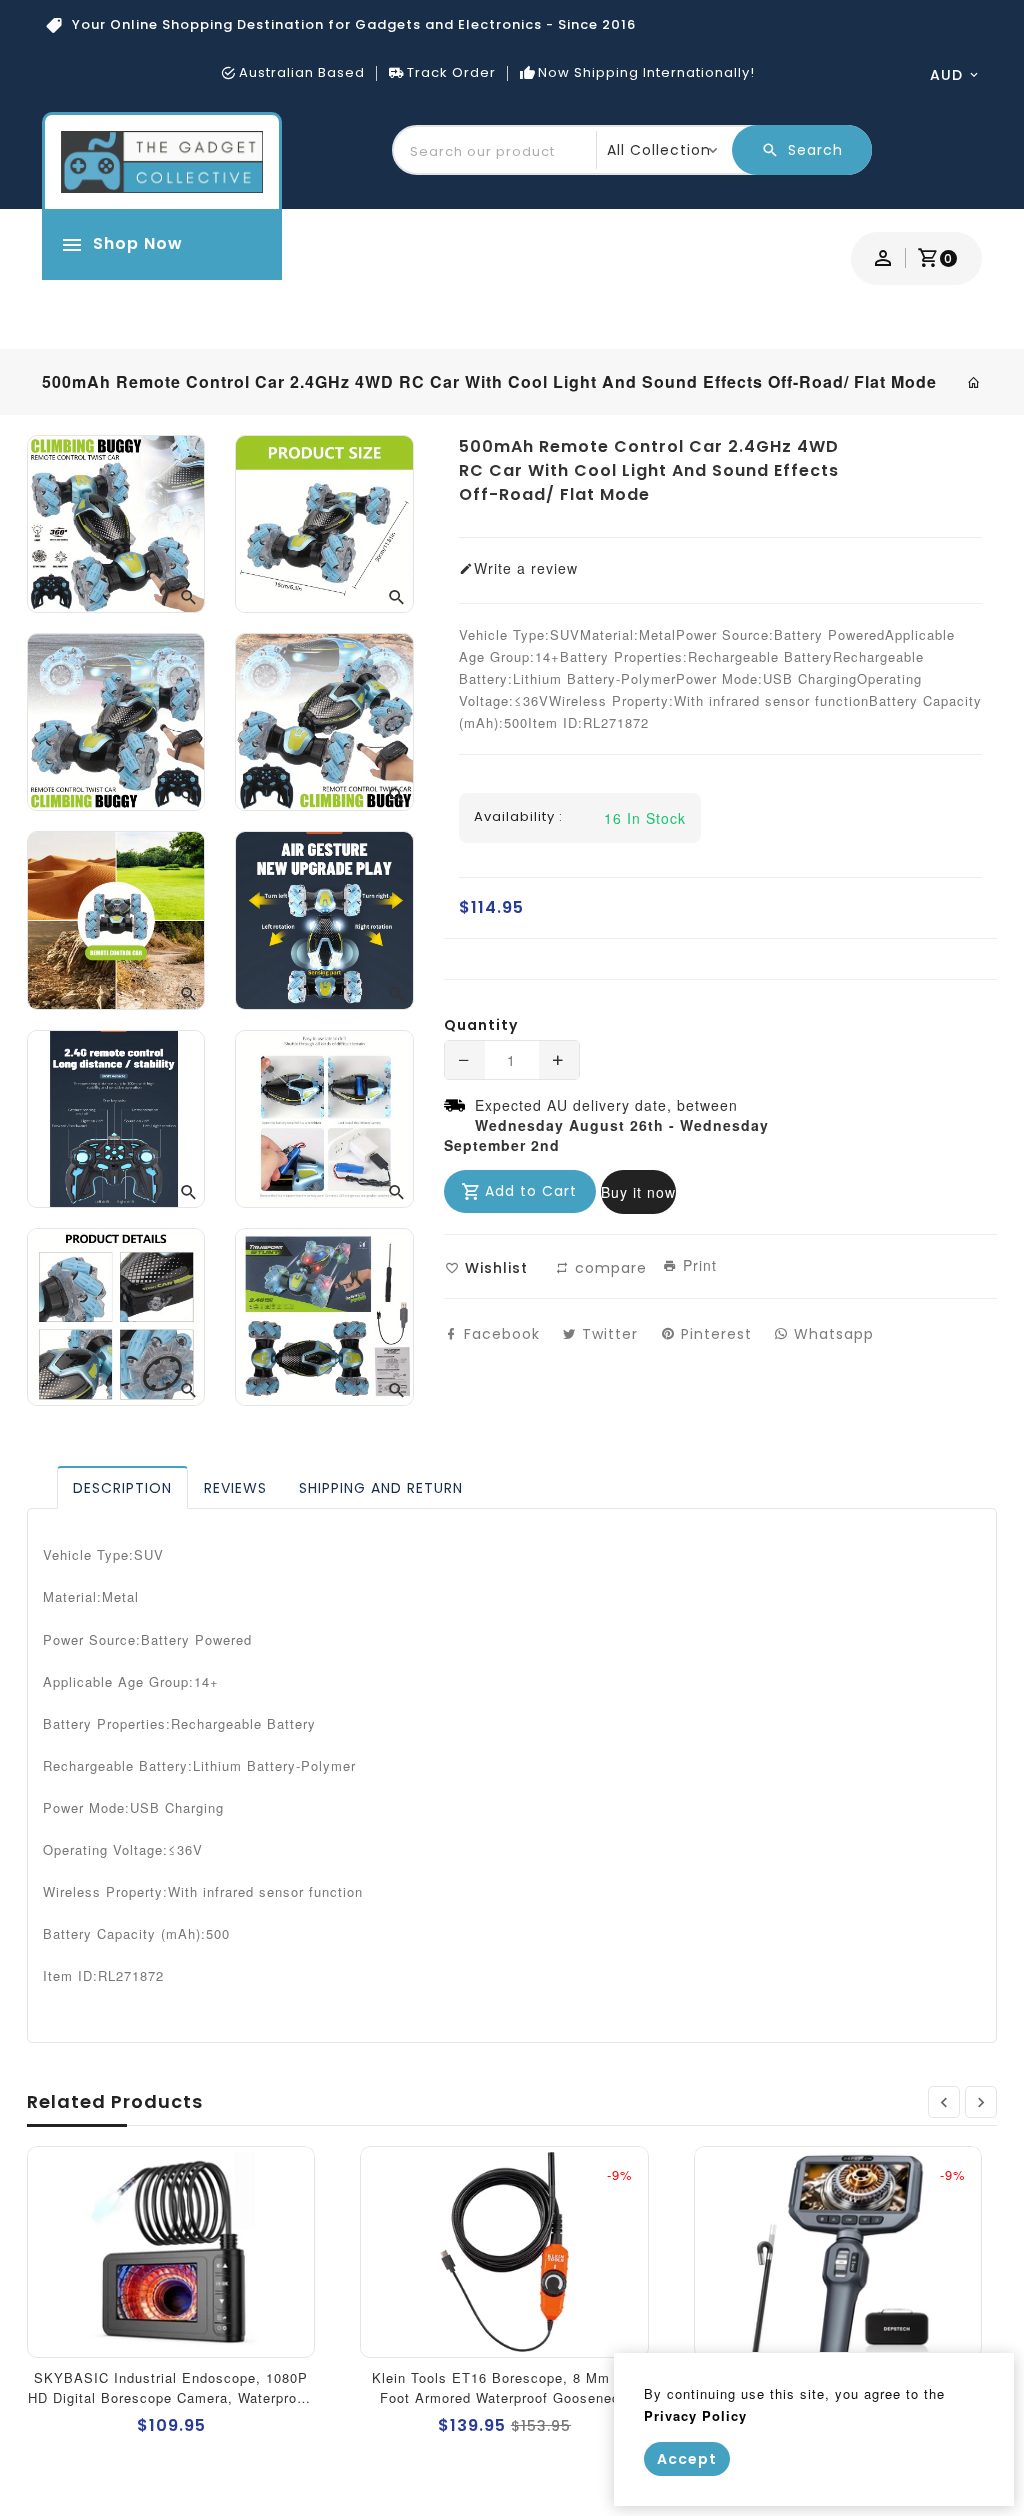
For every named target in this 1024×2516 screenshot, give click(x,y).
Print (697, 1265)
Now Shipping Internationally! (646, 72)
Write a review (526, 568)
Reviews (235, 1488)
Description (122, 1488)
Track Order (451, 72)
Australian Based (302, 72)
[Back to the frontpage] (974, 382)
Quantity (481, 1025)
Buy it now (638, 1192)
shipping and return (381, 1488)
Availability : (518, 817)
